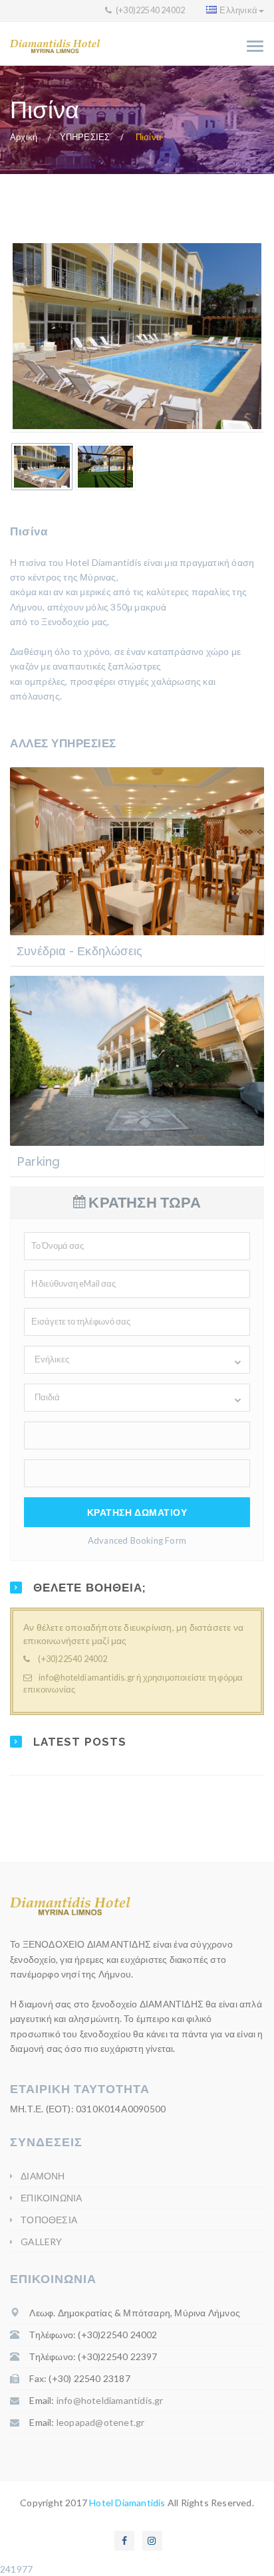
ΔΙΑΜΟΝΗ (43, 2176)
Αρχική (24, 137)
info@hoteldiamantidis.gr (87, 1678)
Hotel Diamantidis (127, 2503)
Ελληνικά (238, 10)
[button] (137, 1360)
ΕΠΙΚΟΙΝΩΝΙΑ (51, 2198)
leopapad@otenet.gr (101, 2422)
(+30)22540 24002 (150, 10)
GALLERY (41, 2242)
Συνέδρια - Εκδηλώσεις (79, 951)
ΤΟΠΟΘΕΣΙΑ (49, 2220)
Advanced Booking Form (137, 1540)
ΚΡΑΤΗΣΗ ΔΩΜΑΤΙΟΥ (137, 1512)
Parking (38, 1161)
